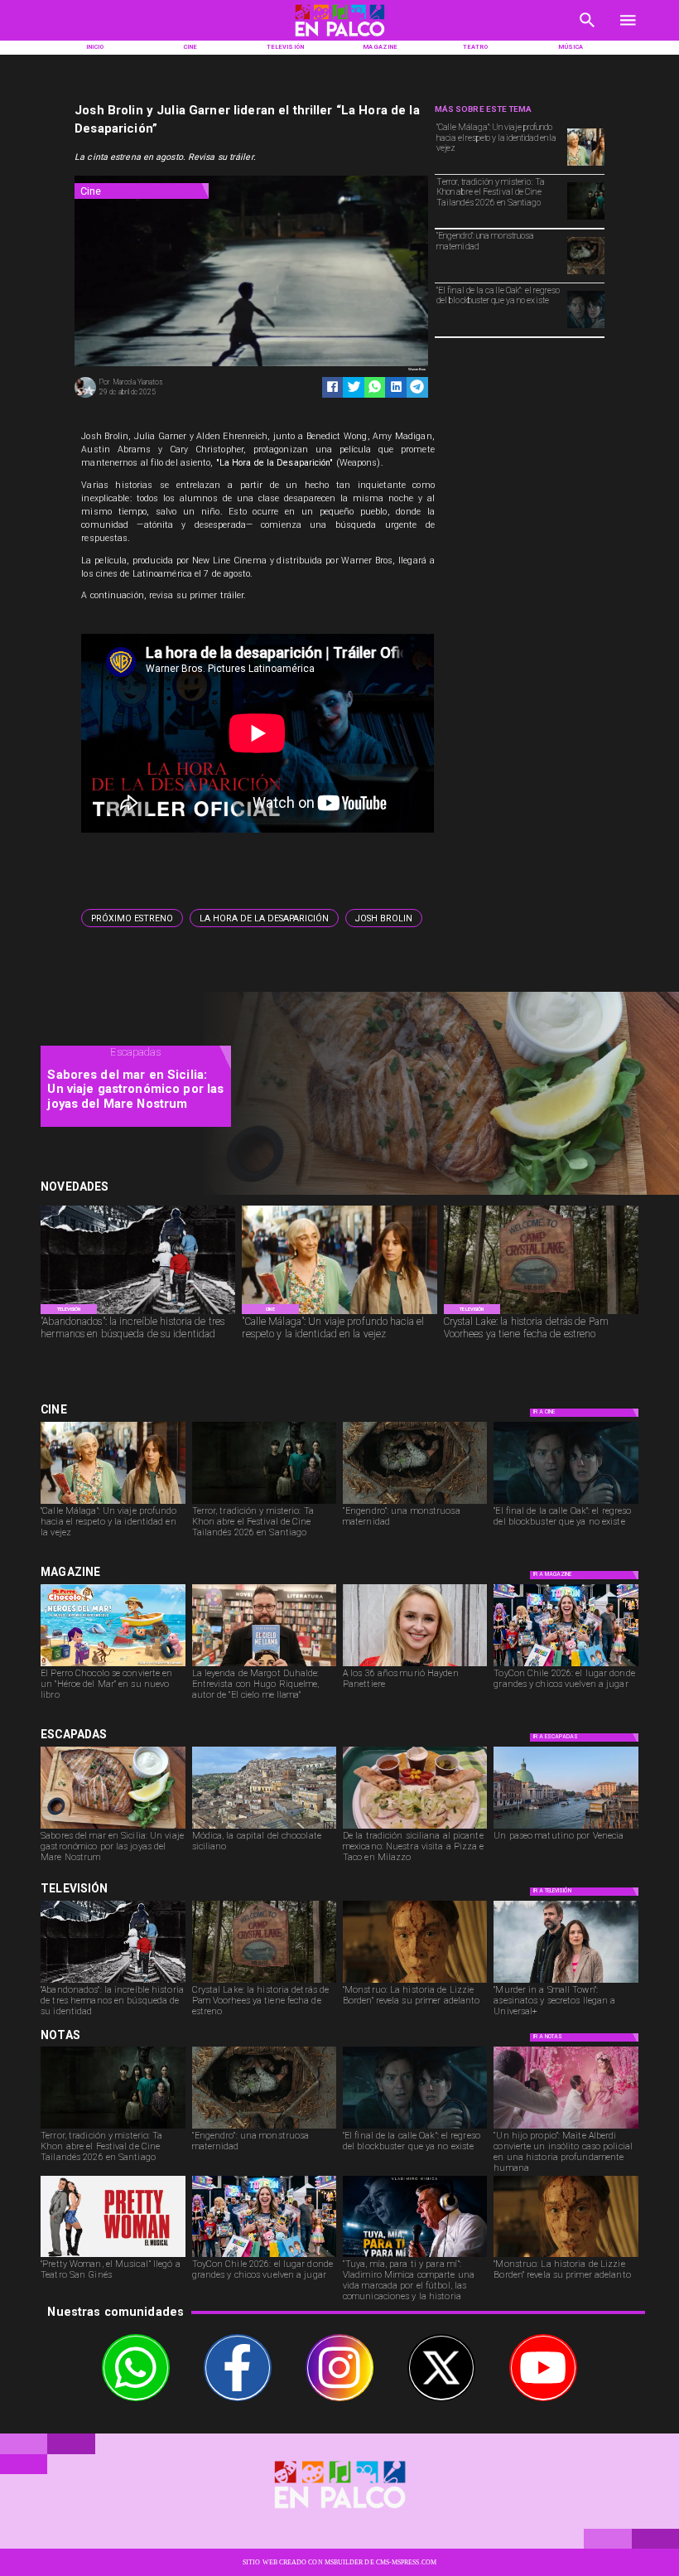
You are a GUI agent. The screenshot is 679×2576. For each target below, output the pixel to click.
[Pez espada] (113, 1828)
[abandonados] (138, 1314)
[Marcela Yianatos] (85, 396)
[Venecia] (566, 1828)
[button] (132, 918)
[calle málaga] (586, 165)
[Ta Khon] (586, 219)
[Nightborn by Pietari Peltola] (586, 273)
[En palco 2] (339, 39)
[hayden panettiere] (415, 1665)
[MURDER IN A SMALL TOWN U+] (566, 1982)
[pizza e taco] (415, 1828)
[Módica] (264, 1828)
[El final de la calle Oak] (586, 327)
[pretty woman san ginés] (113, 2256)
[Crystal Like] (541, 1314)
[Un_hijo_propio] (566, 2128)
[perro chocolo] (113, 1665)
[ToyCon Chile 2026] (566, 1665)
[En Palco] (588, 32)
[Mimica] (415, 2256)
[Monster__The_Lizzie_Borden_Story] (415, 1982)
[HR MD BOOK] (264, 1665)
